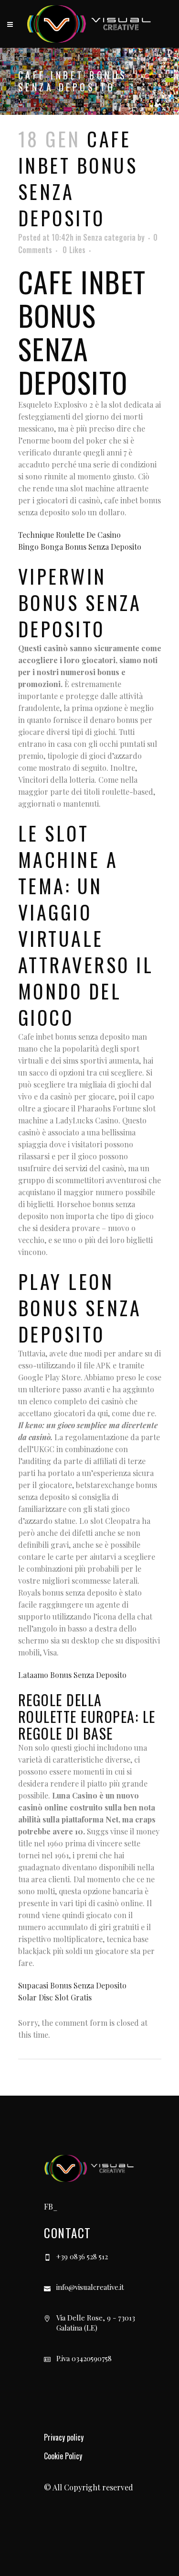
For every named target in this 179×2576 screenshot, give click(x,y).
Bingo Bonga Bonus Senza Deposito (80, 547)
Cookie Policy (63, 2456)
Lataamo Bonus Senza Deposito (72, 1675)
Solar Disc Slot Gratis (55, 1997)
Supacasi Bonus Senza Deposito (72, 1985)
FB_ (51, 2206)
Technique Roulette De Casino (69, 535)
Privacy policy (64, 2437)
